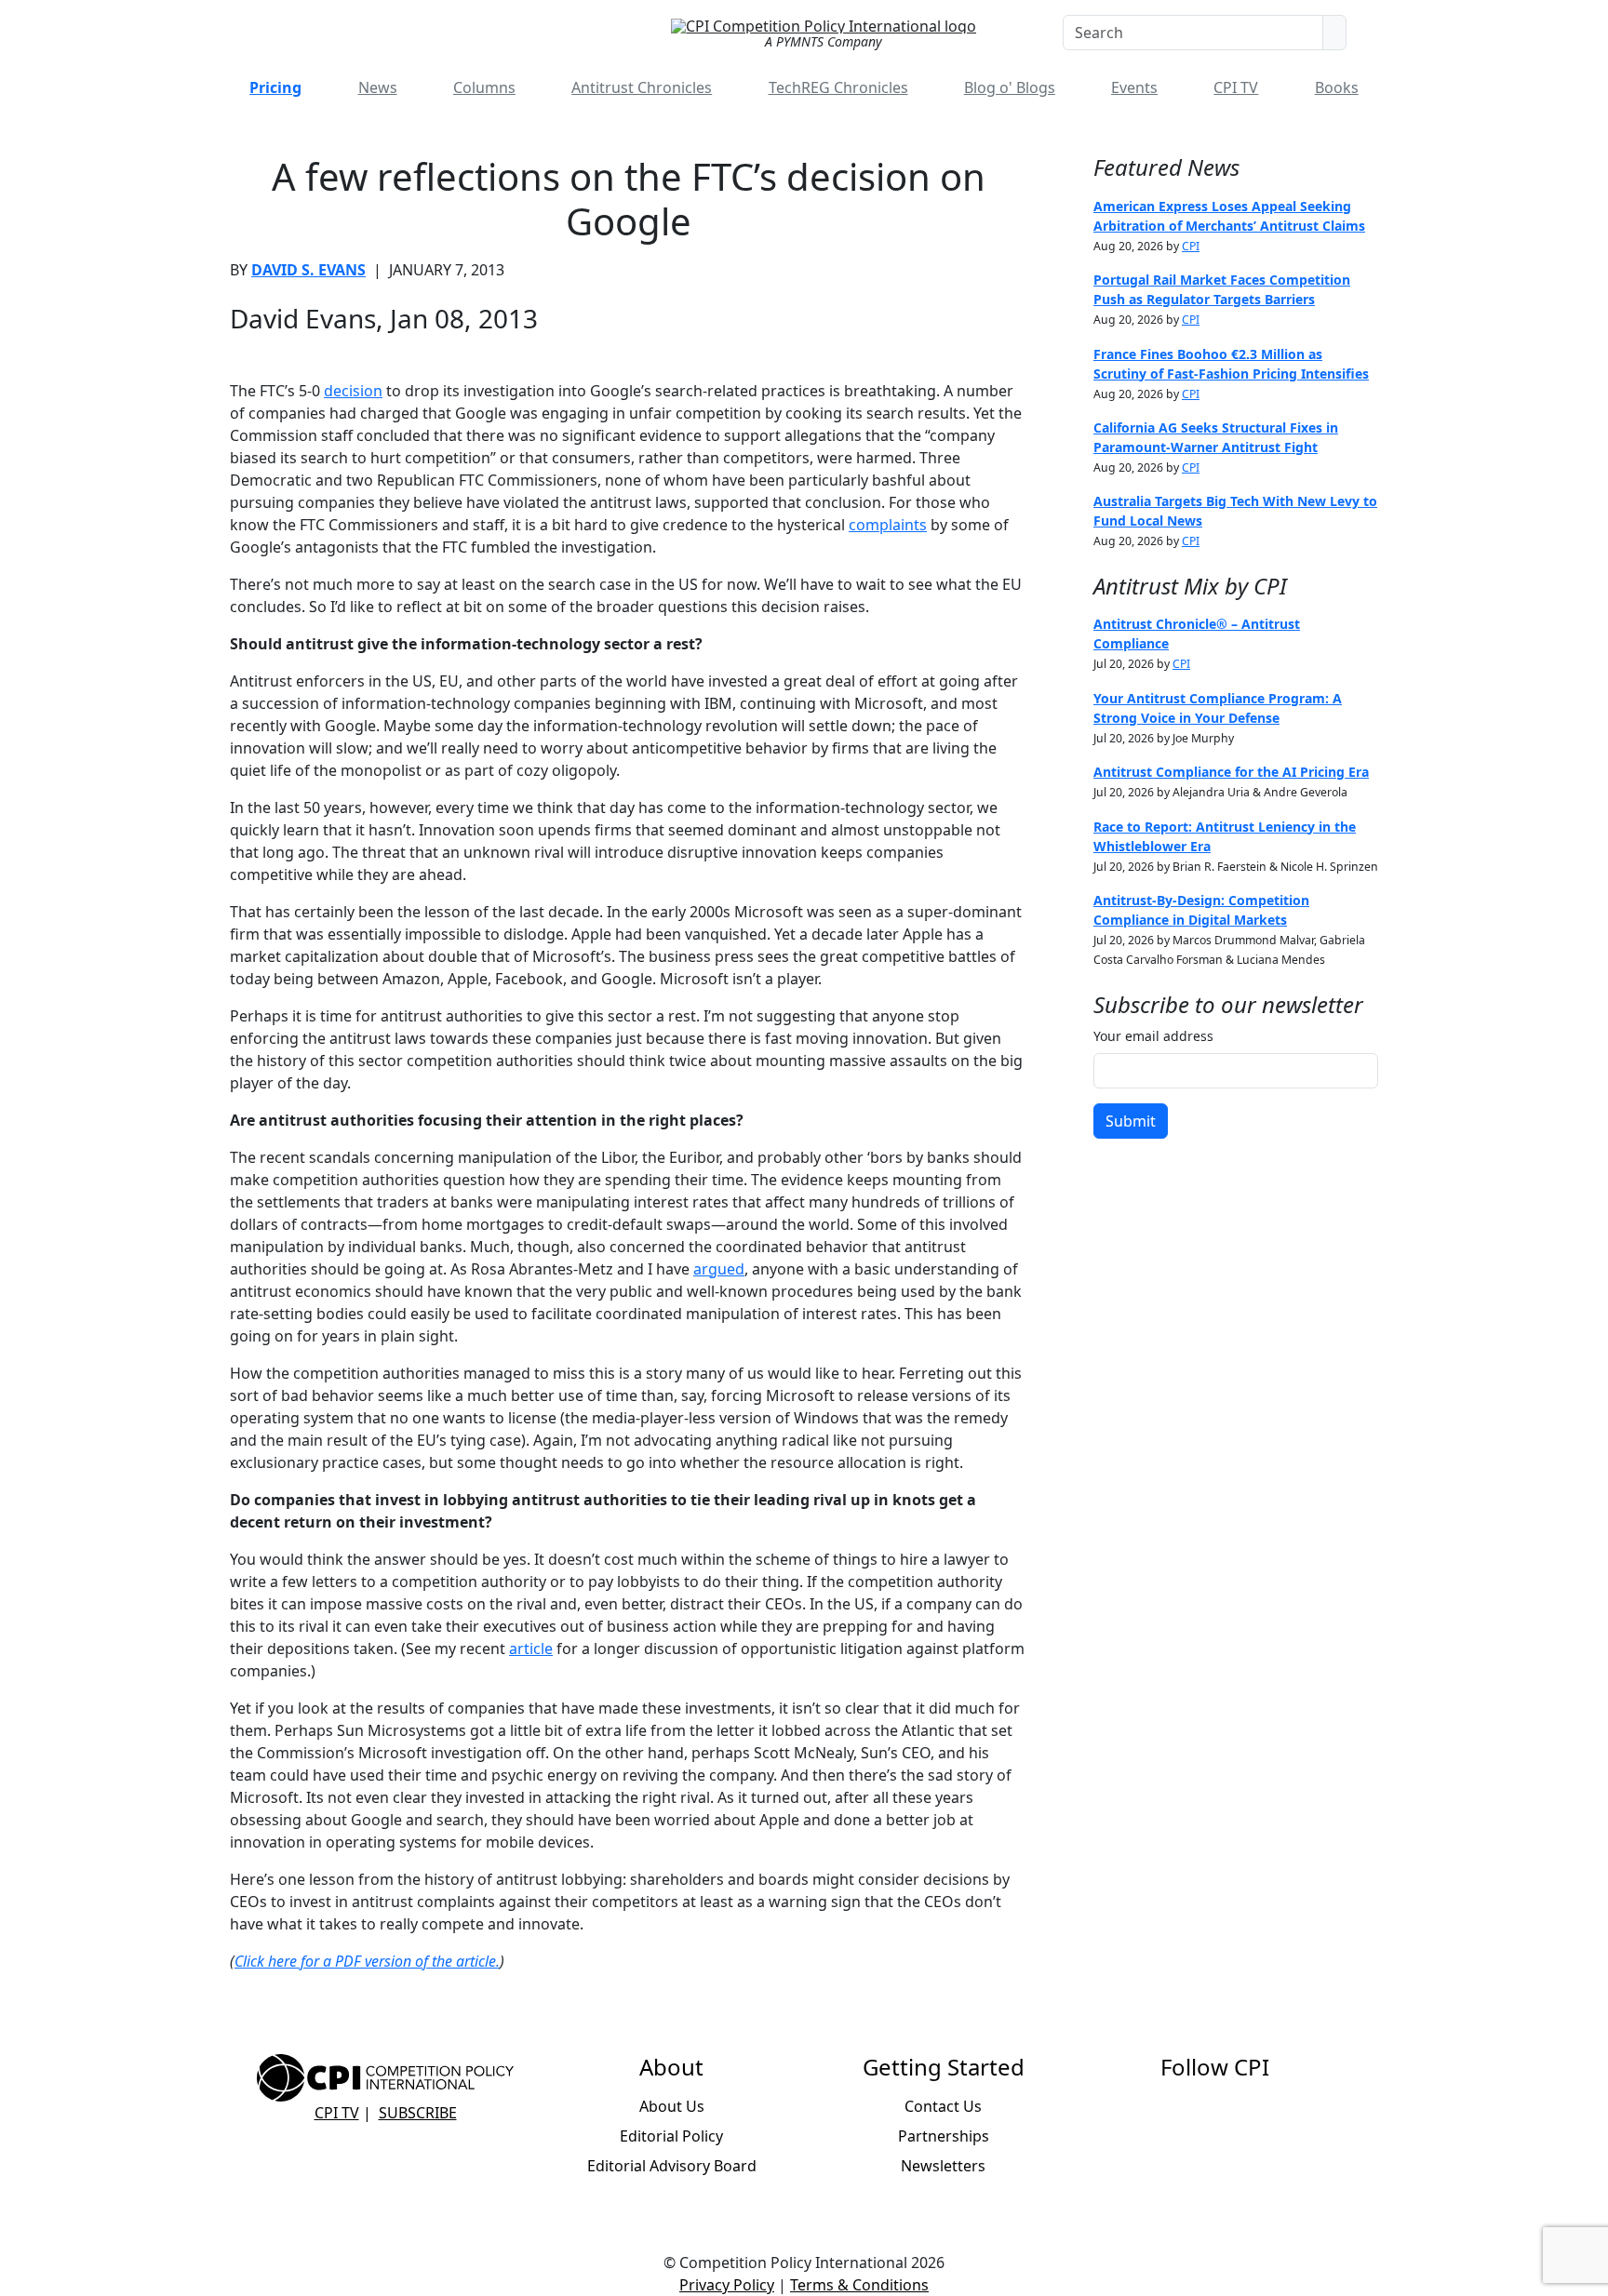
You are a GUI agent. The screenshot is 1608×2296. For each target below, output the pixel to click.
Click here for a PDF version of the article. (367, 1961)
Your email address (1153, 1036)
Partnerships (944, 2136)
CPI (1191, 246)
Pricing (275, 87)
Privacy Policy (727, 2285)
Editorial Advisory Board (672, 2166)
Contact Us (943, 2106)
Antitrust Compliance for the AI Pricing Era (1231, 772)
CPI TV (1236, 87)
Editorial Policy (671, 2136)
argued (719, 1269)
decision (353, 391)
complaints (888, 525)
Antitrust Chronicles (642, 87)
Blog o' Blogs (1010, 87)
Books (1337, 87)
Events (1134, 87)
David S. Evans (308, 270)
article (531, 1649)
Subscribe (418, 2113)
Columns (484, 87)
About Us (672, 2106)
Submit (1131, 1121)
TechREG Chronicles (838, 87)
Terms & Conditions (859, 2285)
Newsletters (943, 2166)
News (378, 87)
